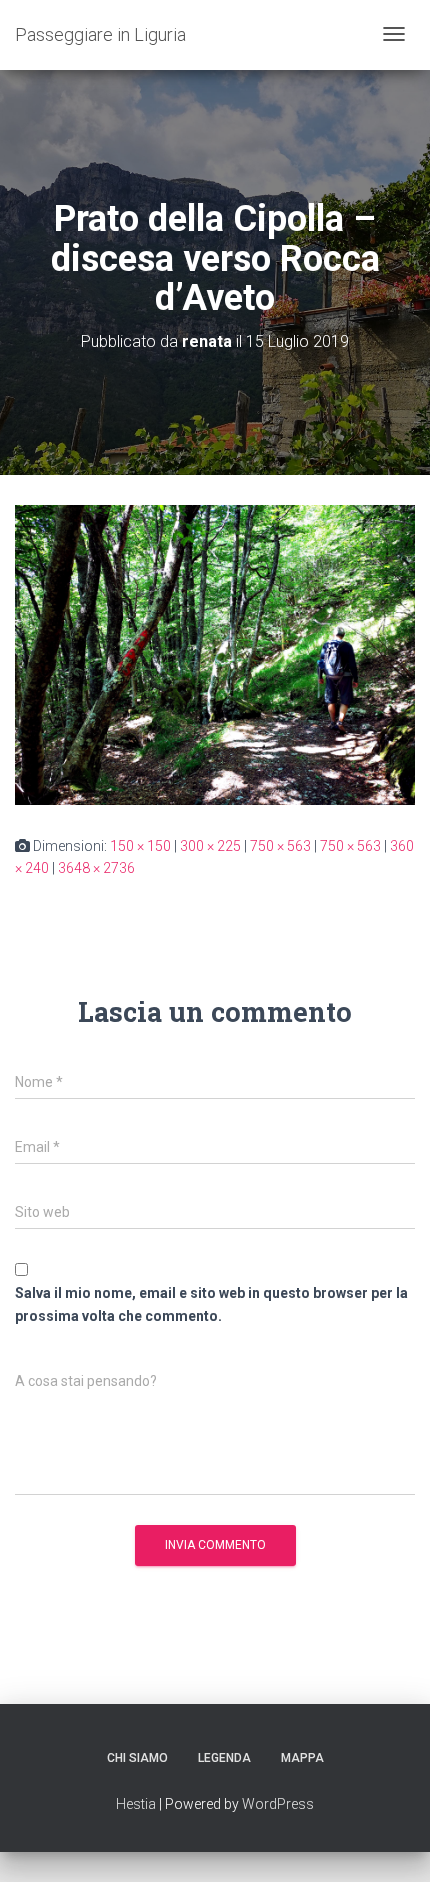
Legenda (224, 1758)
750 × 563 (280, 846)
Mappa (302, 1758)
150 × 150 (140, 846)
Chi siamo (137, 1758)
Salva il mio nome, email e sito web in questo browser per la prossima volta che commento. (211, 1304)
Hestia (136, 1804)
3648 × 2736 (96, 868)
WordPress (278, 1804)
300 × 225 (210, 846)
